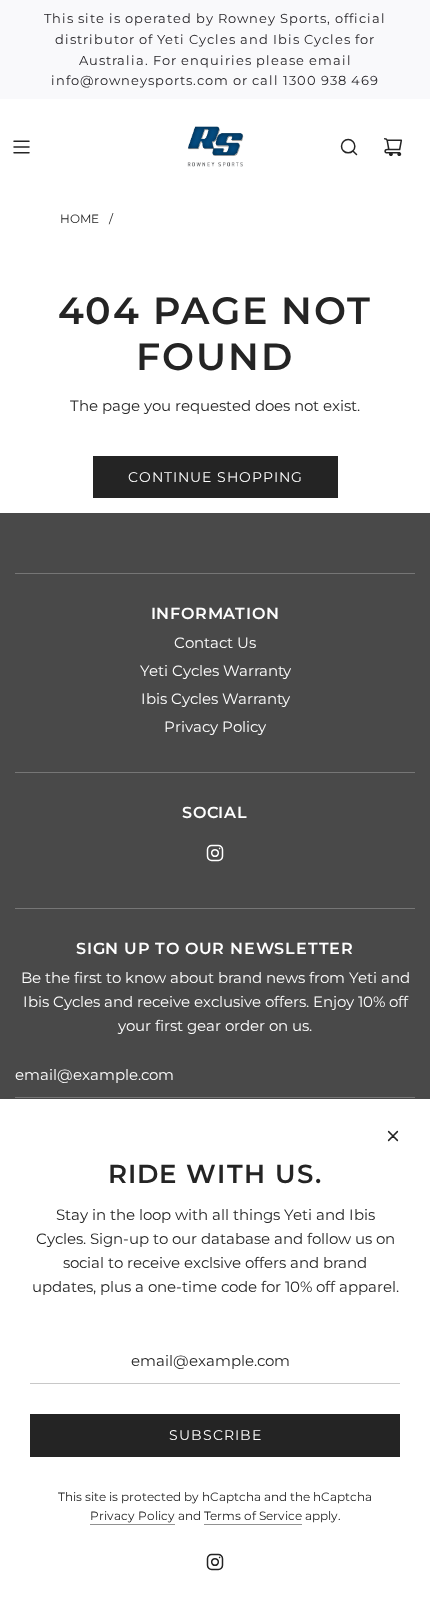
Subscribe (215, 1435)
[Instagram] (215, 853)
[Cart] (393, 147)
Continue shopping (215, 477)
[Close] (393, 1136)
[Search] (349, 147)
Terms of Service (253, 1515)
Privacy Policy (132, 1515)
